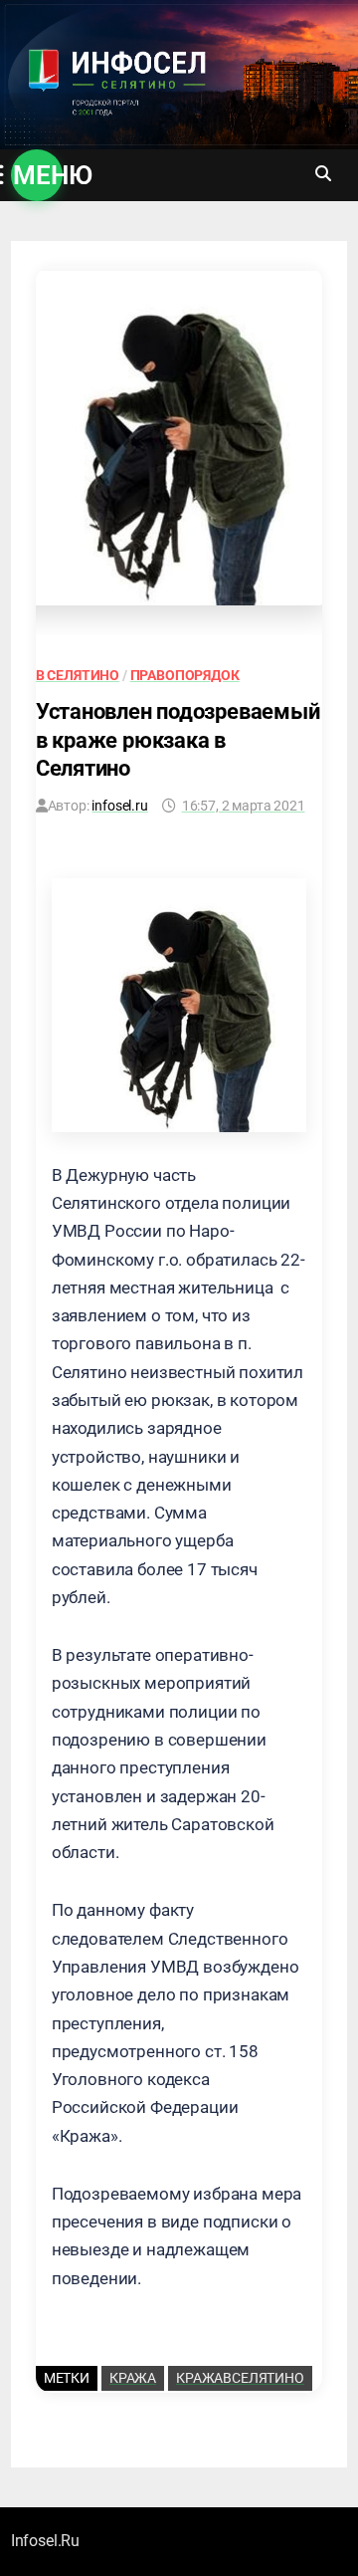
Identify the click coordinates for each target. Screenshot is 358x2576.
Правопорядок (185, 675)
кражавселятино (240, 2378)
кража (133, 2378)
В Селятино (78, 675)
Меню (38, 175)
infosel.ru (119, 806)
